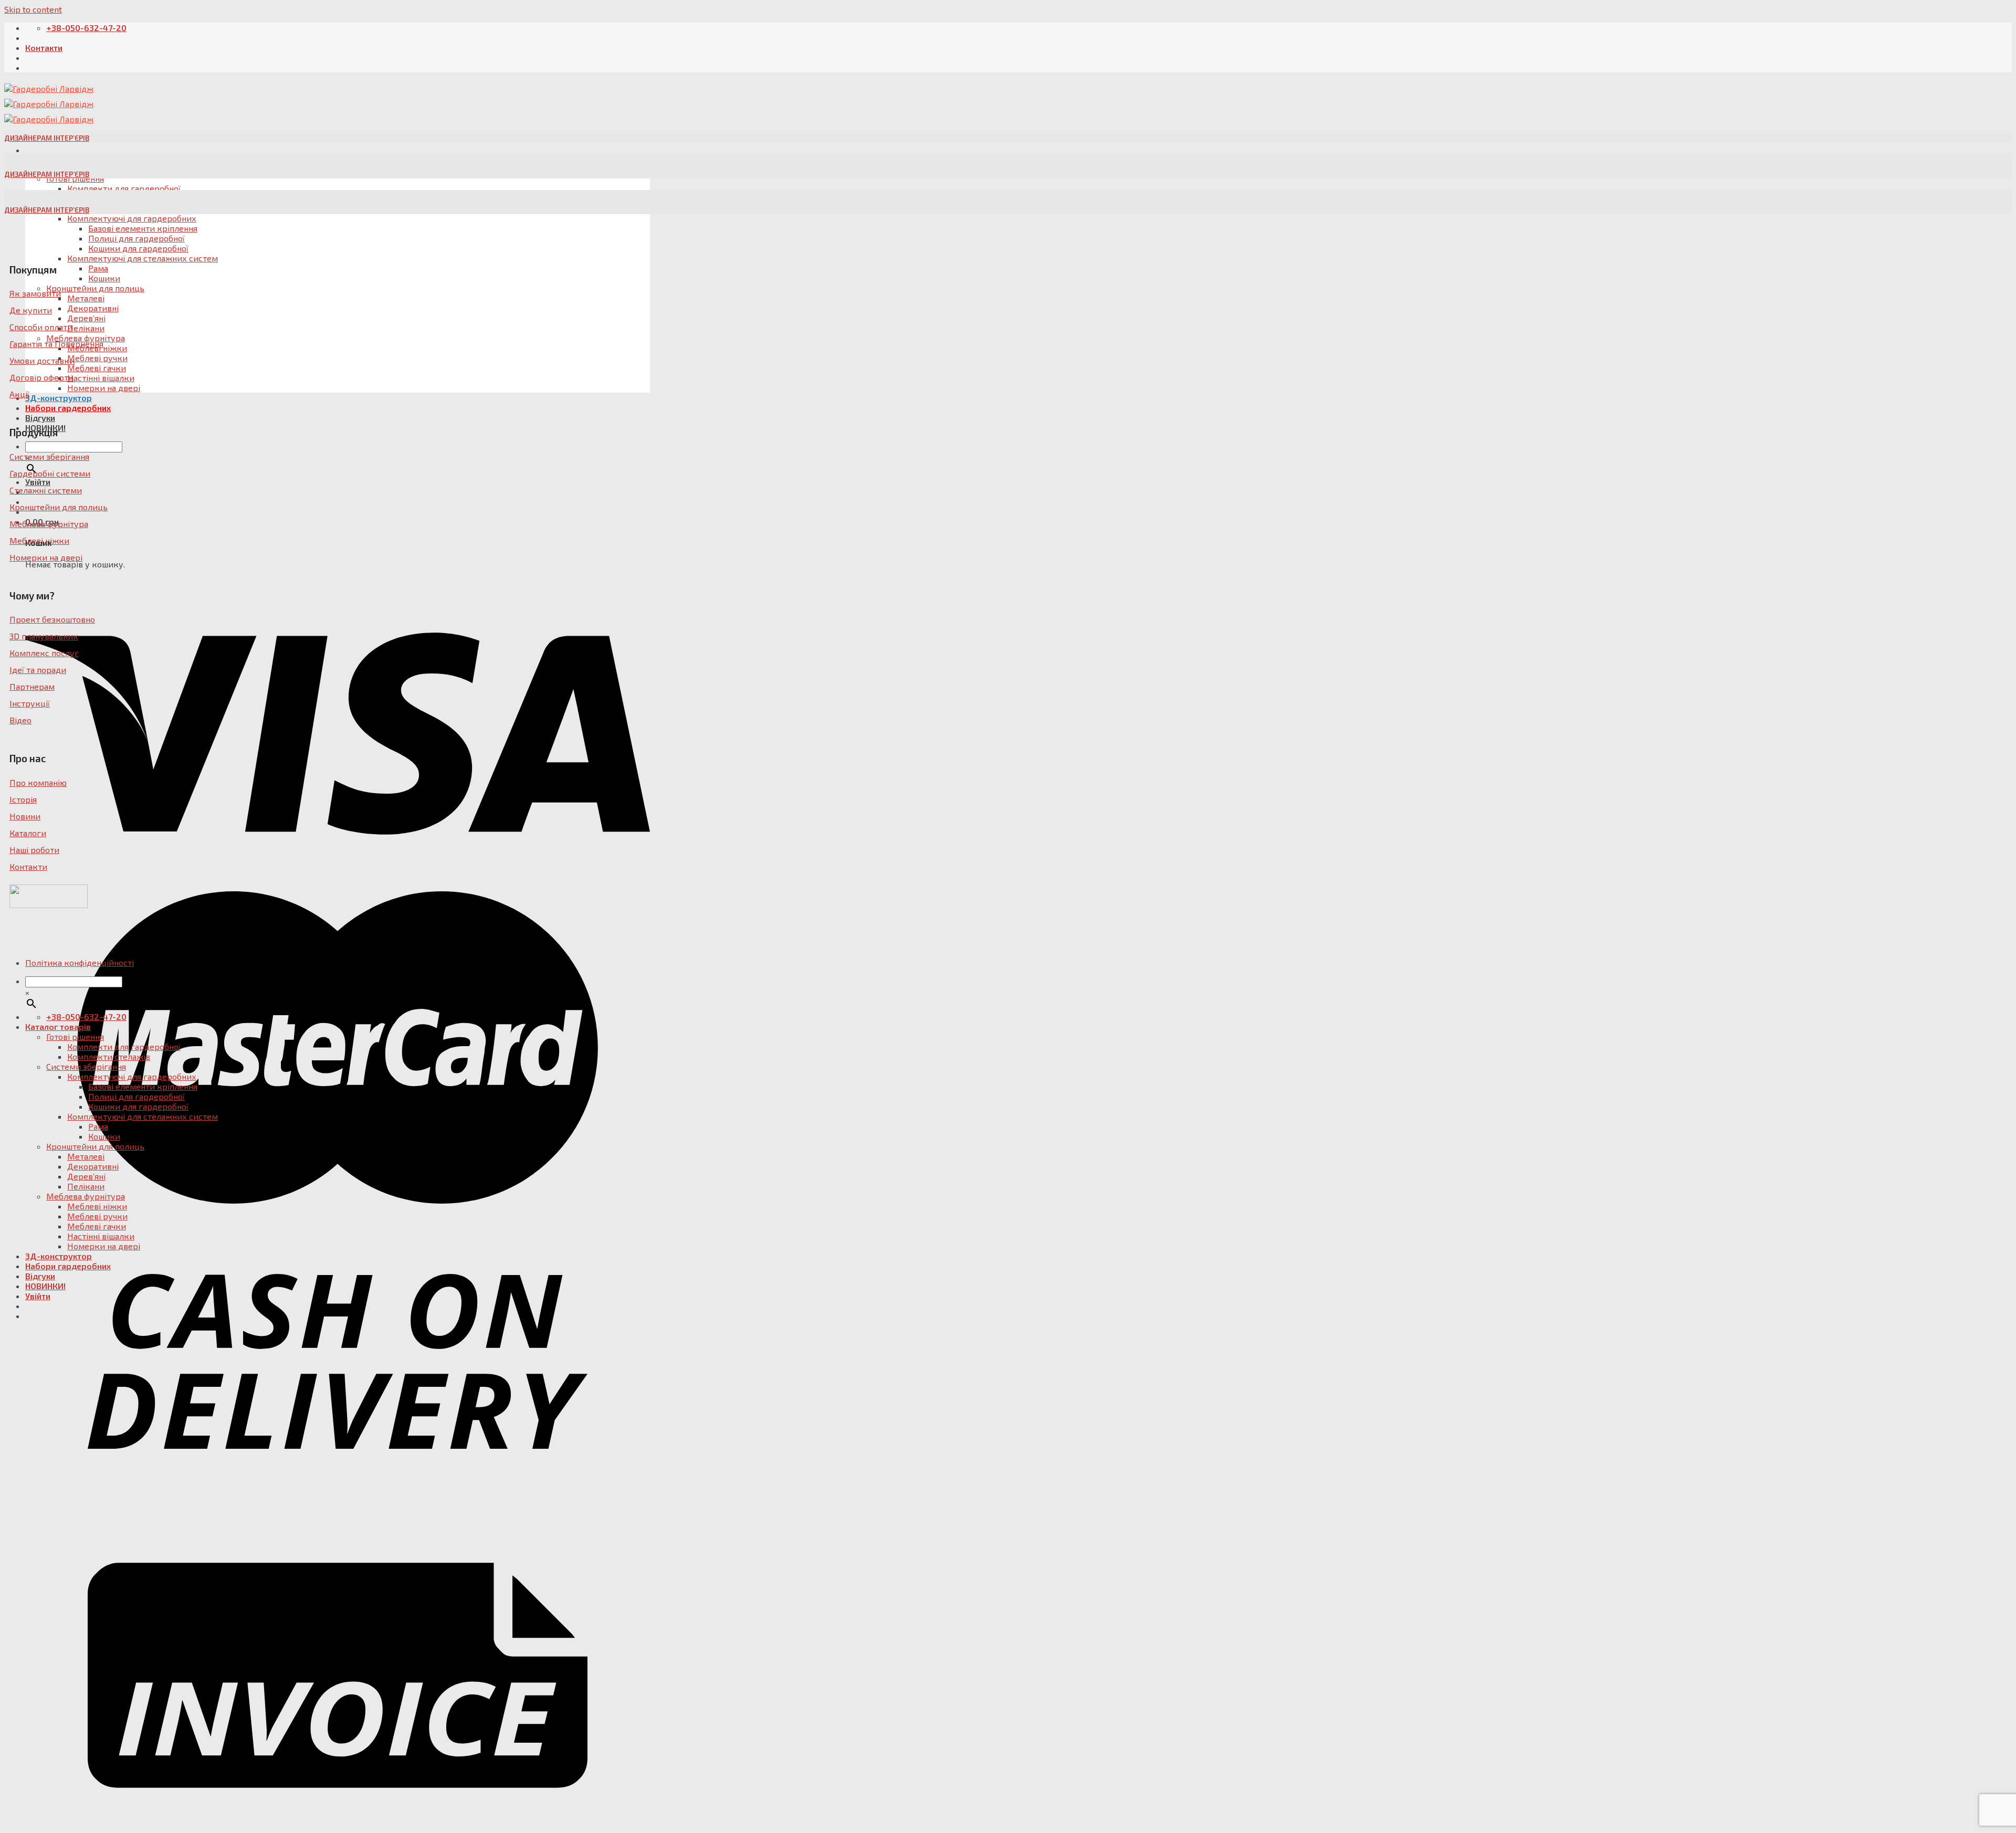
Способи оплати (41, 327)
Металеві (86, 298)
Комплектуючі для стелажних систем (143, 258)
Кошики (104, 278)
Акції (19, 394)
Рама (98, 268)
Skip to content (33, 9)
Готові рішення (75, 1036)
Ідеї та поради (38, 670)
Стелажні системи (46, 490)
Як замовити (35, 293)
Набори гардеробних (68, 408)
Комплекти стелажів (109, 1056)
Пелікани (86, 328)
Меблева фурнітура (49, 524)
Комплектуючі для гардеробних (132, 218)
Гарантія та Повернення (56, 344)
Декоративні (93, 308)
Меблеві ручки (97, 358)
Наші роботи (34, 850)
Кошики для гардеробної (138, 248)
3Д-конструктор (59, 398)
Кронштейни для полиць (95, 288)
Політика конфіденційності (80, 962)
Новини (25, 816)
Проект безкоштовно (52, 619)
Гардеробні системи (50, 473)
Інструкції (30, 703)
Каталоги (28, 833)
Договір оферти (41, 377)
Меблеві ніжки (39, 540)
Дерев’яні (86, 318)
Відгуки (40, 418)
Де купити (31, 310)
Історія (23, 799)
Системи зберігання (49, 456)
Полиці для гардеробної (136, 238)
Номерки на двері (104, 388)
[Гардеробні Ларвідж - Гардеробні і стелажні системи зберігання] (49, 104)
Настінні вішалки (101, 378)
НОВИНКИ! (45, 1286)
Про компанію (38, 782)
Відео (20, 720)
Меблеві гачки (97, 368)
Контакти (44, 48)
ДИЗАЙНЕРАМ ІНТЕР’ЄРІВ (47, 138)
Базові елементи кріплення (143, 228)
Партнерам (32, 686)
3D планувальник (44, 636)
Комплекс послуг (44, 653)
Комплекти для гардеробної (124, 1046)
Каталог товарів (58, 1026)
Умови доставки (42, 360)
